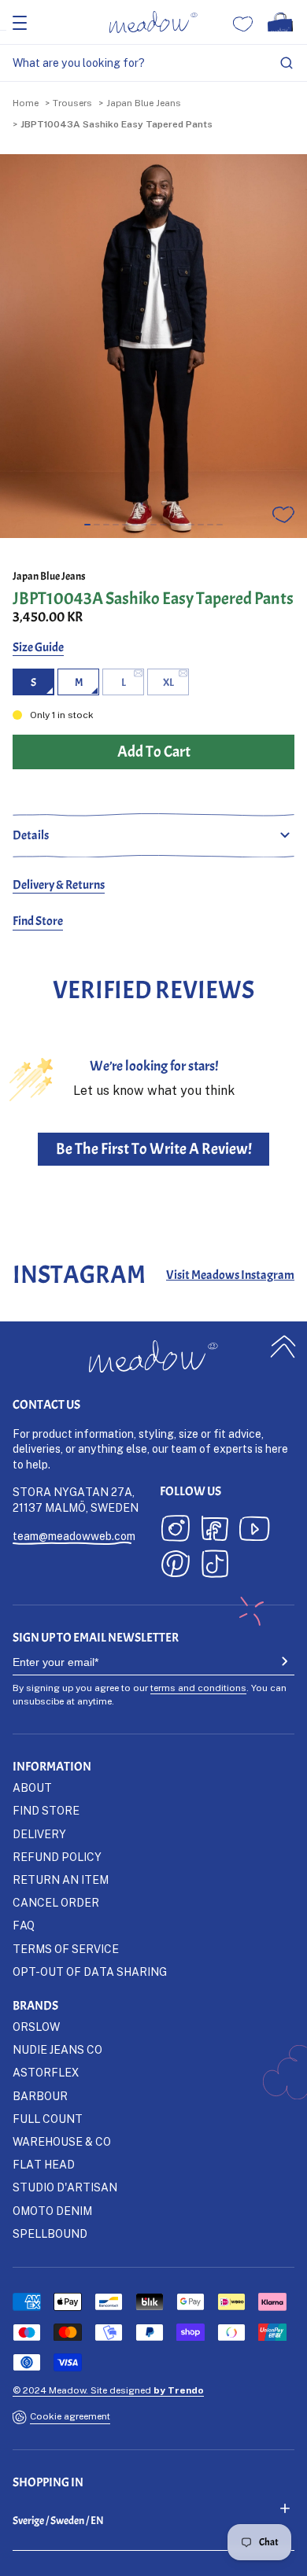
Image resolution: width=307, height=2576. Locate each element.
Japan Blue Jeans (144, 103)
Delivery (39, 1834)
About (32, 1787)
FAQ (24, 1925)
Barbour (40, 2096)
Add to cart (154, 2558)
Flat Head (44, 2164)
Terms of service (66, 1949)
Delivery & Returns (59, 885)
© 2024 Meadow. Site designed (108, 2390)
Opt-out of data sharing (90, 1972)
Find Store (38, 921)
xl (168, 682)
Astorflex (46, 2072)
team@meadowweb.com (74, 1536)
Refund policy (57, 1857)
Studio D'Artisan (65, 2187)
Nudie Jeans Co (57, 2049)
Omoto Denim (52, 2211)
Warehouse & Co (62, 2141)
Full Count (48, 2119)
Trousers (72, 103)
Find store (46, 1810)
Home (26, 103)
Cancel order (56, 1902)
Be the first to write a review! (154, 1149)
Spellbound (50, 2233)
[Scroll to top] (283, 1347)
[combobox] (153, 63)
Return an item (61, 1879)
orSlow (36, 2027)
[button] (87, 525)
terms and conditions (198, 1688)
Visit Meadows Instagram (230, 1275)
